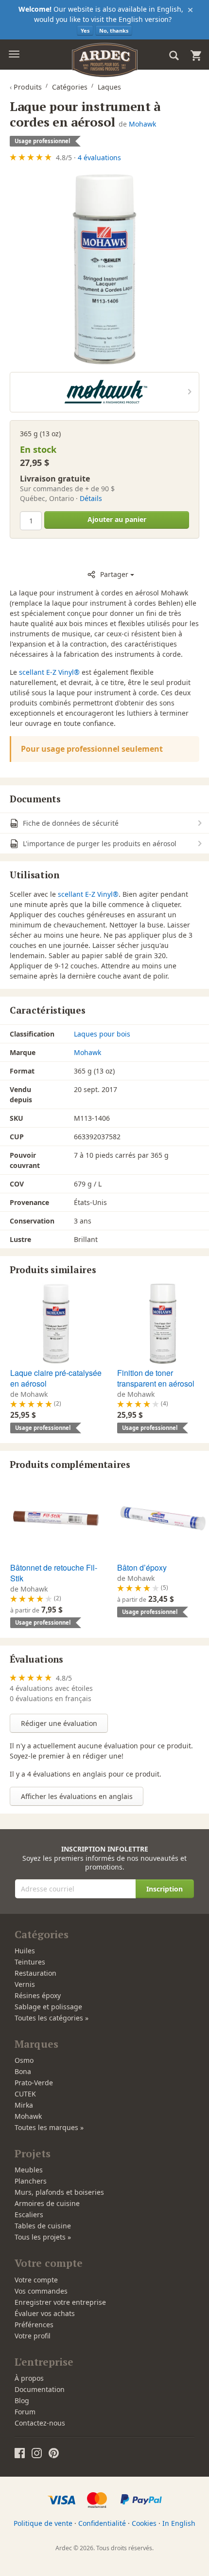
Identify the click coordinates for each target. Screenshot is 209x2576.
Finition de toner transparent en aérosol (156, 1378)
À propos (29, 2378)
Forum (25, 2412)
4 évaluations (99, 158)
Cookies (144, 2523)
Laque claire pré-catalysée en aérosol (56, 1378)
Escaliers (29, 2215)
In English (179, 2523)
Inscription (165, 1889)
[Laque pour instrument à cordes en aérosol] (104, 269)
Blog (22, 2400)
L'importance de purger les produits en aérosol (99, 843)
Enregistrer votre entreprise (60, 2302)
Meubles (29, 2170)
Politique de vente (43, 2523)
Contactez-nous (40, 2423)
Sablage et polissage (48, 2007)
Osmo (24, 2060)
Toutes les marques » (49, 2127)
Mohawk (142, 124)
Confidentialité (102, 2523)
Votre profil (33, 2336)
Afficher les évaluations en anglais (77, 1796)
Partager (114, 574)
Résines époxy (38, 1995)
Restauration (35, 1973)
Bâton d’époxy (142, 1567)
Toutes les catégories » (52, 2018)
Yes (85, 30)
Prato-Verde (34, 2083)
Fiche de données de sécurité (70, 823)
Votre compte (36, 2280)
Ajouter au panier (117, 519)
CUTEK (25, 2094)
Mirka (24, 2105)
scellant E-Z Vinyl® (49, 672)
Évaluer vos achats (45, 2313)
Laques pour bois (102, 1034)
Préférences (34, 2325)
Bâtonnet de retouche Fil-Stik (54, 1573)
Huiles (25, 1951)
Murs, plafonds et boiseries (59, 2192)
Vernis (25, 1984)
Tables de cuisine (43, 2226)
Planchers (31, 2181)
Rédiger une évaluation (59, 1723)
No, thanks (114, 30)
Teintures (30, 1962)
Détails (91, 498)
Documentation (40, 2389)
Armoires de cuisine (47, 2203)
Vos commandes (41, 2291)
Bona (23, 2071)
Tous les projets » (43, 2237)
